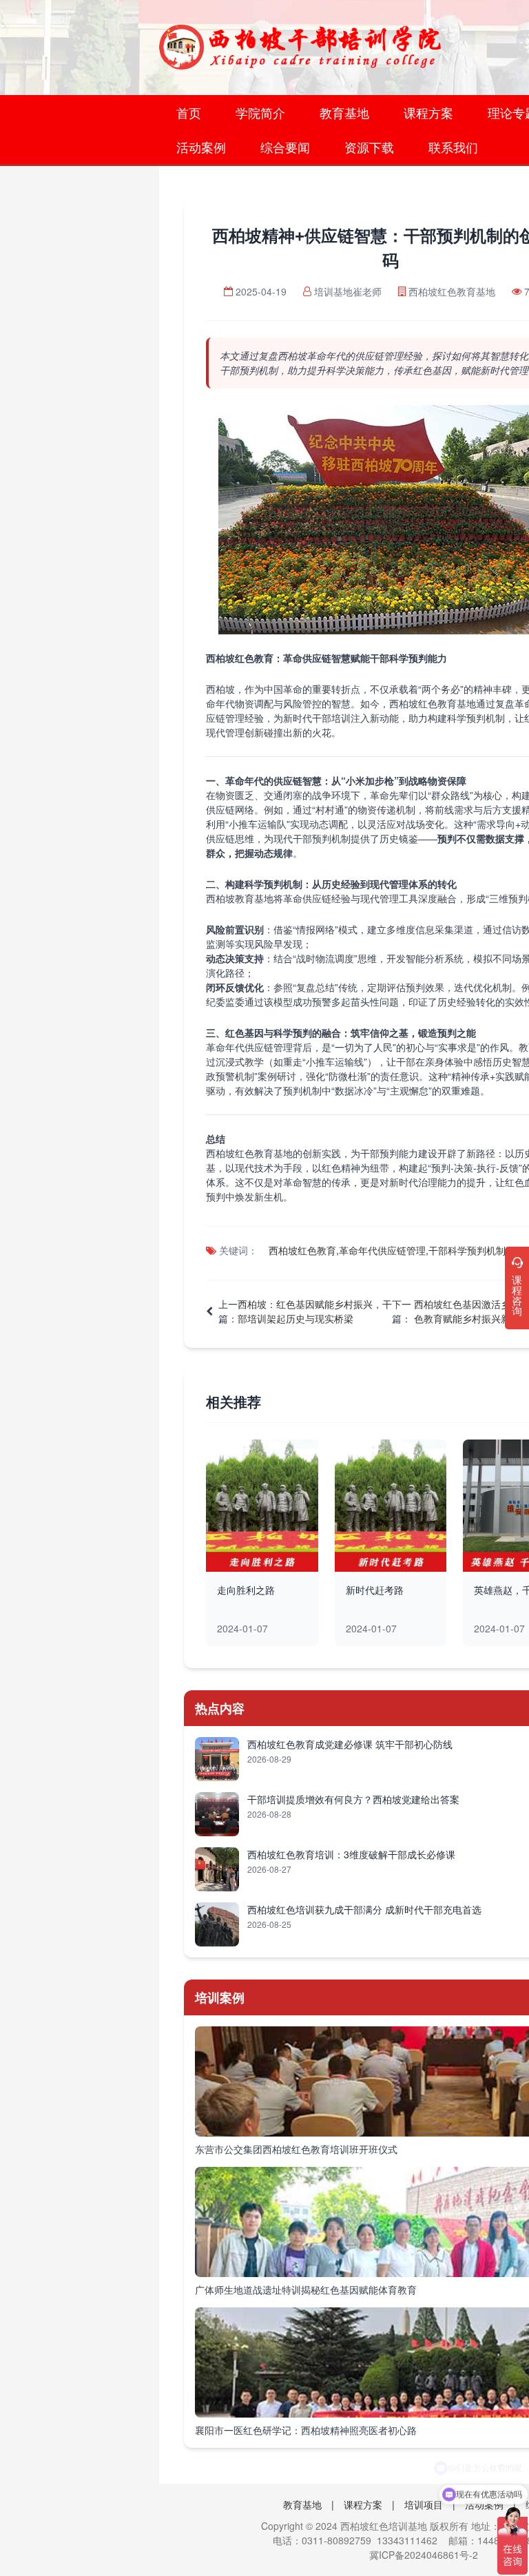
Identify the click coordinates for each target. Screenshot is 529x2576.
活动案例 (201, 147)
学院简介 (260, 112)
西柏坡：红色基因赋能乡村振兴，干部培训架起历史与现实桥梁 (315, 1311)
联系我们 (453, 147)
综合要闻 (285, 147)
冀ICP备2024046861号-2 (424, 2555)
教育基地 (344, 112)
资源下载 (369, 147)
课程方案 (428, 112)
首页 (189, 112)
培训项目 (424, 2504)
